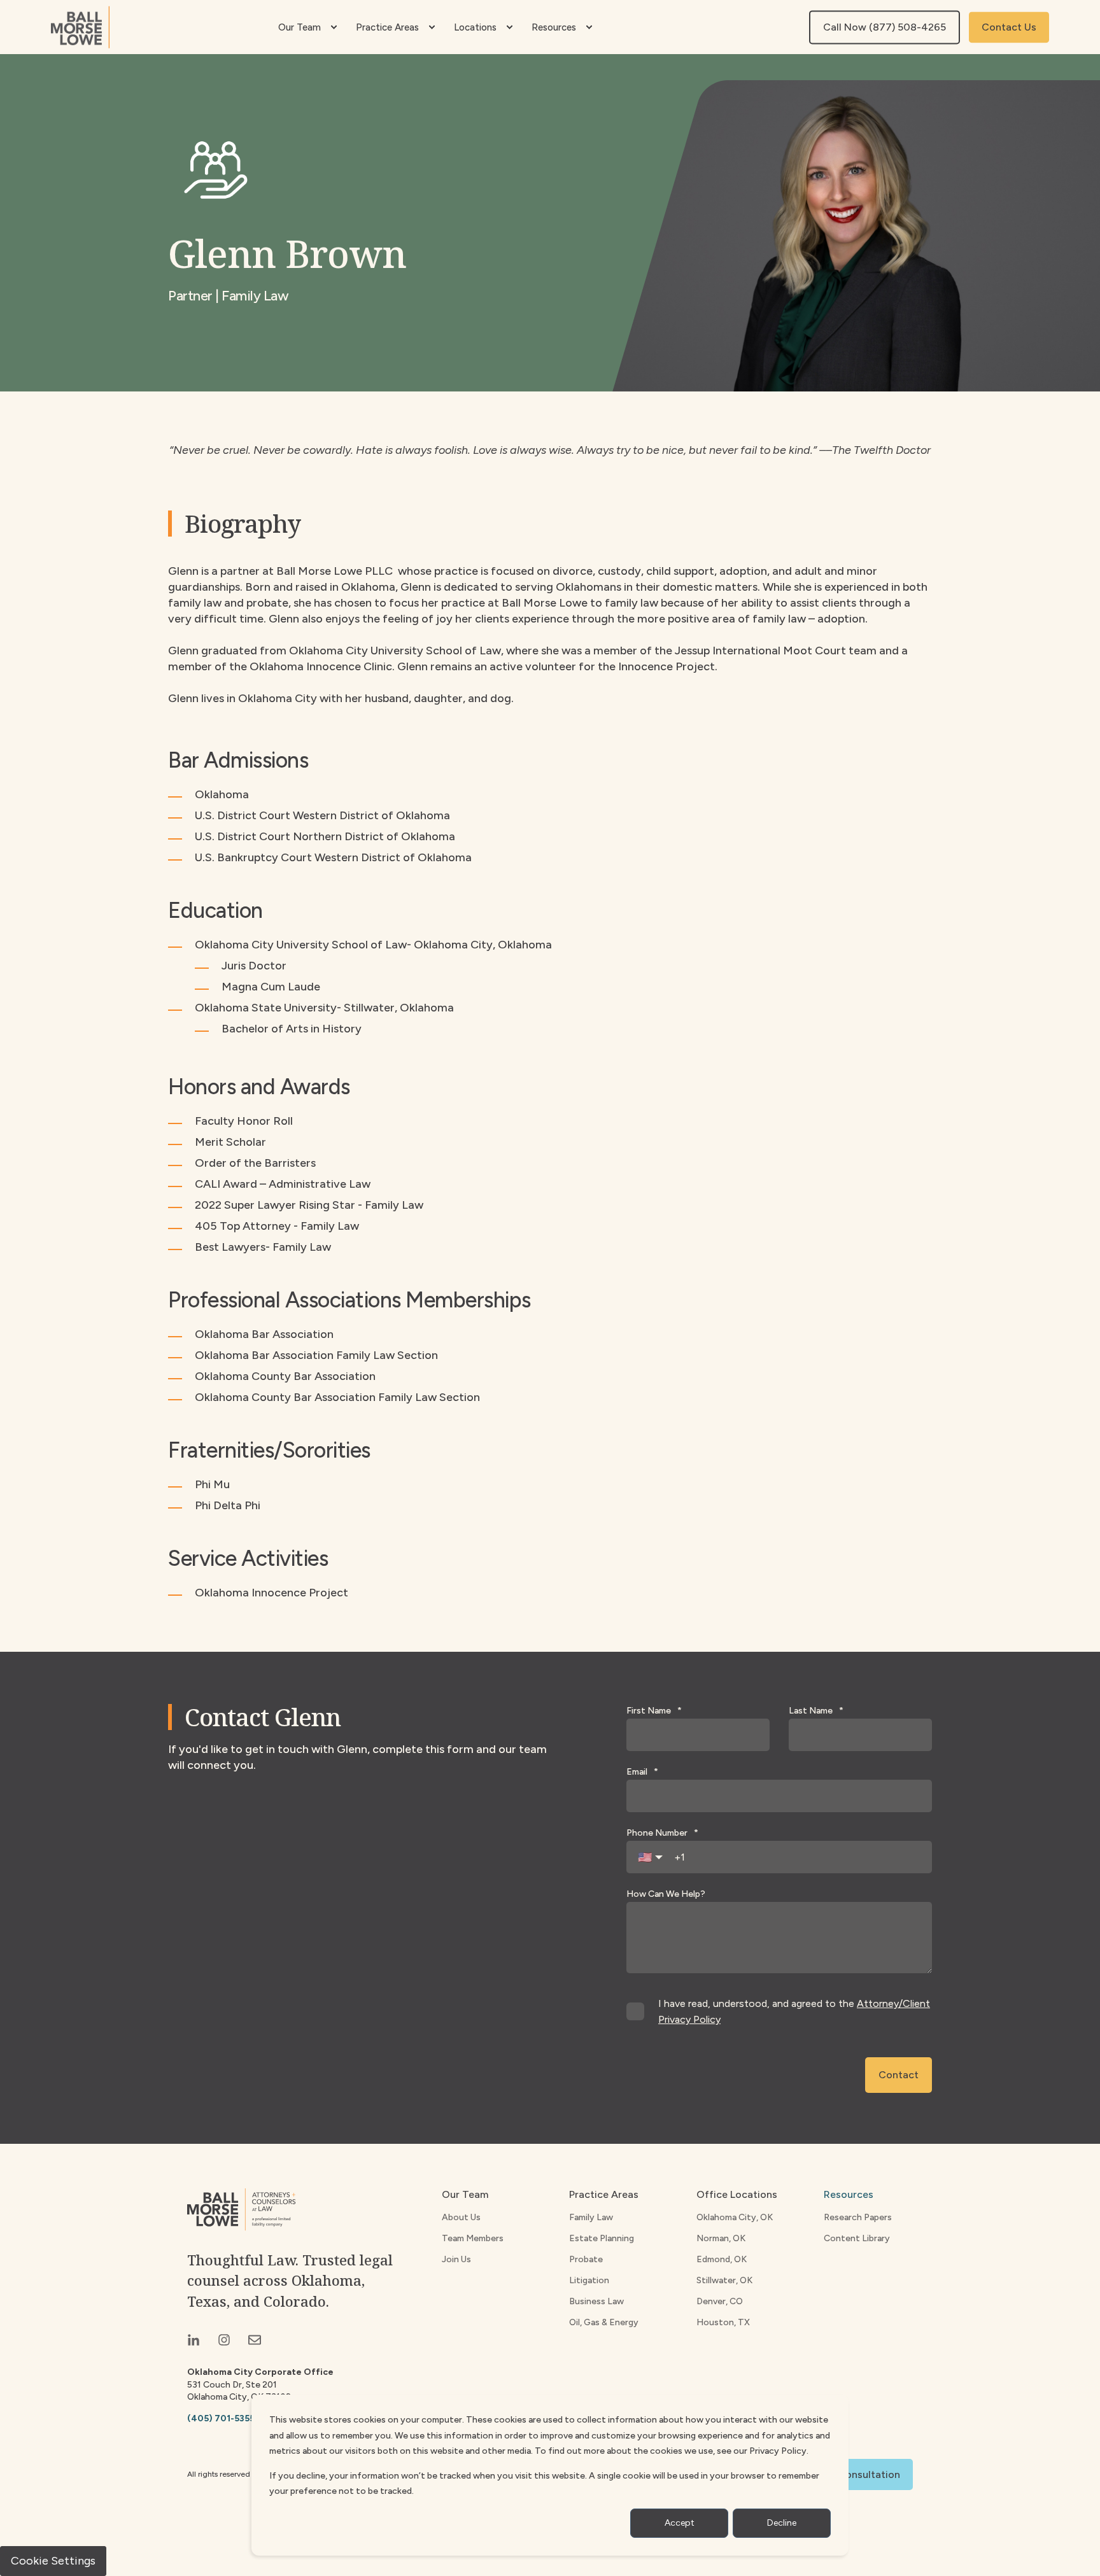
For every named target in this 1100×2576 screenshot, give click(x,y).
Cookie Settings (53, 2561)
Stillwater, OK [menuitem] (724, 2280)
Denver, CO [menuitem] (720, 2301)
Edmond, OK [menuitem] (722, 2259)
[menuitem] (334, 27)
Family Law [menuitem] (591, 2217)
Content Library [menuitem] (857, 2238)
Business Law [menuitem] (596, 2301)
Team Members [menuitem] (473, 2238)
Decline (782, 2523)
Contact (899, 2075)
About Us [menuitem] (461, 2217)
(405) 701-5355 (221, 2418)
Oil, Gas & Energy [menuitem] (604, 2322)
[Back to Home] (80, 27)
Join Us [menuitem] (456, 2259)
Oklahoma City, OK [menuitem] (735, 2217)
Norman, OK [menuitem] (721, 2238)
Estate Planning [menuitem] (602, 2238)
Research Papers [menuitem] (858, 2217)
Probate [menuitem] (586, 2259)
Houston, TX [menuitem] (723, 2322)
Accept (680, 2523)
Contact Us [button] (1009, 27)
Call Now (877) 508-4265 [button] (885, 27)
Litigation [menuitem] (589, 2280)
